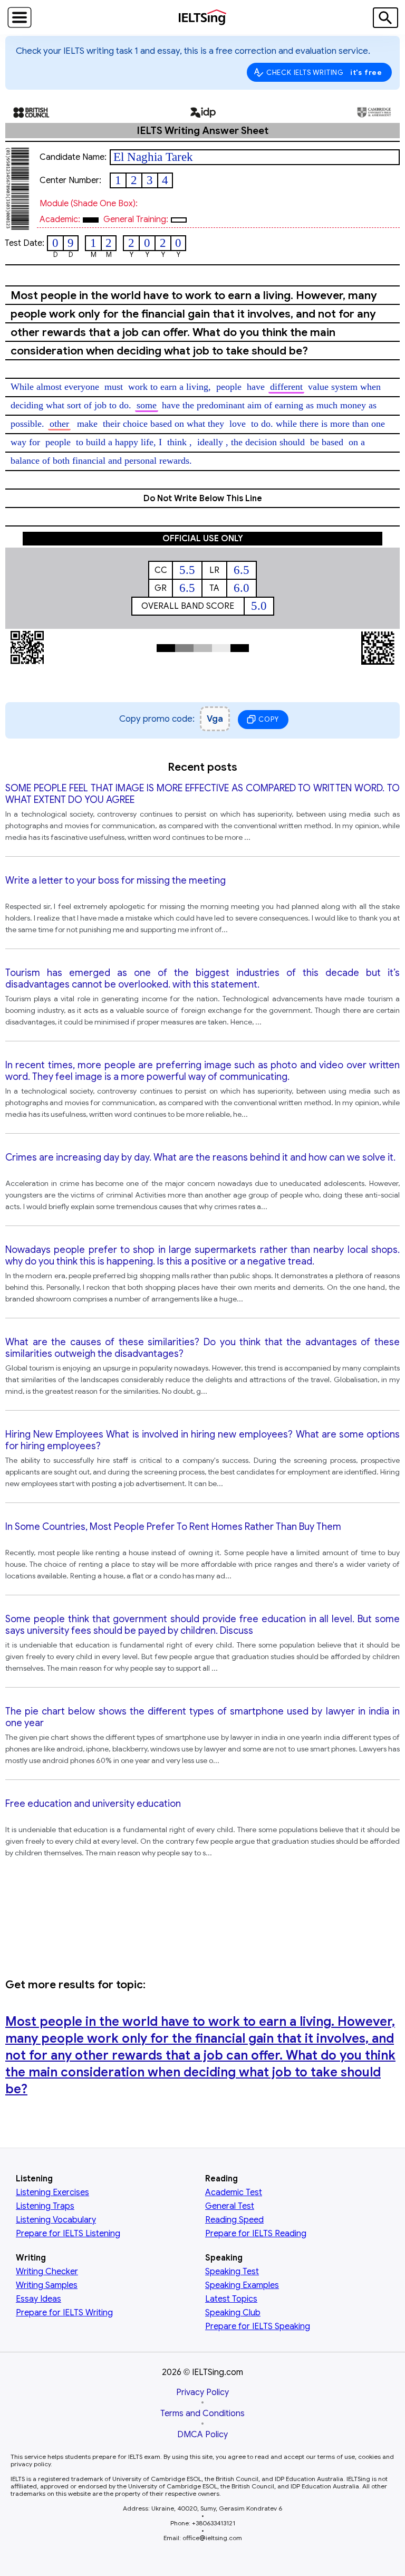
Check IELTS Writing (324, 72)
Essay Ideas (38, 2299)
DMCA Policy (202, 2435)
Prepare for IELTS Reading (256, 2234)
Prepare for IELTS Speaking (258, 2326)
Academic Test (234, 2192)
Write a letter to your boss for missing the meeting (115, 880)
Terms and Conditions (202, 2414)
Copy (268, 719)
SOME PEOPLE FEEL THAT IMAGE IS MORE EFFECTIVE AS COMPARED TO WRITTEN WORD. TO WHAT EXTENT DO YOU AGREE (202, 794)
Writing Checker (47, 2272)
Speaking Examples (242, 2285)
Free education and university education (93, 1804)
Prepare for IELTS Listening (68, 2234)
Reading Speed (234, 2220)
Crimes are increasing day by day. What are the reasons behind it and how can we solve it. (200, 1157)
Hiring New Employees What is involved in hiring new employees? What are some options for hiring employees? (202, 1440)
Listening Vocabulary (56, 2220)
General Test (230, 2206)
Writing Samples (47, 2285)
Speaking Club (233, 2313)
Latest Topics (231, 2299)
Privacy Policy (202, 2392)
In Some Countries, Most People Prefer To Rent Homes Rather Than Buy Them (173, 1527)
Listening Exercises (52, 2192)
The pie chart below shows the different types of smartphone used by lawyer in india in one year (202, 1717)
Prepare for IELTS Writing (64, 2313)
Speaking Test (232, 2272)
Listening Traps (45, 2206)
